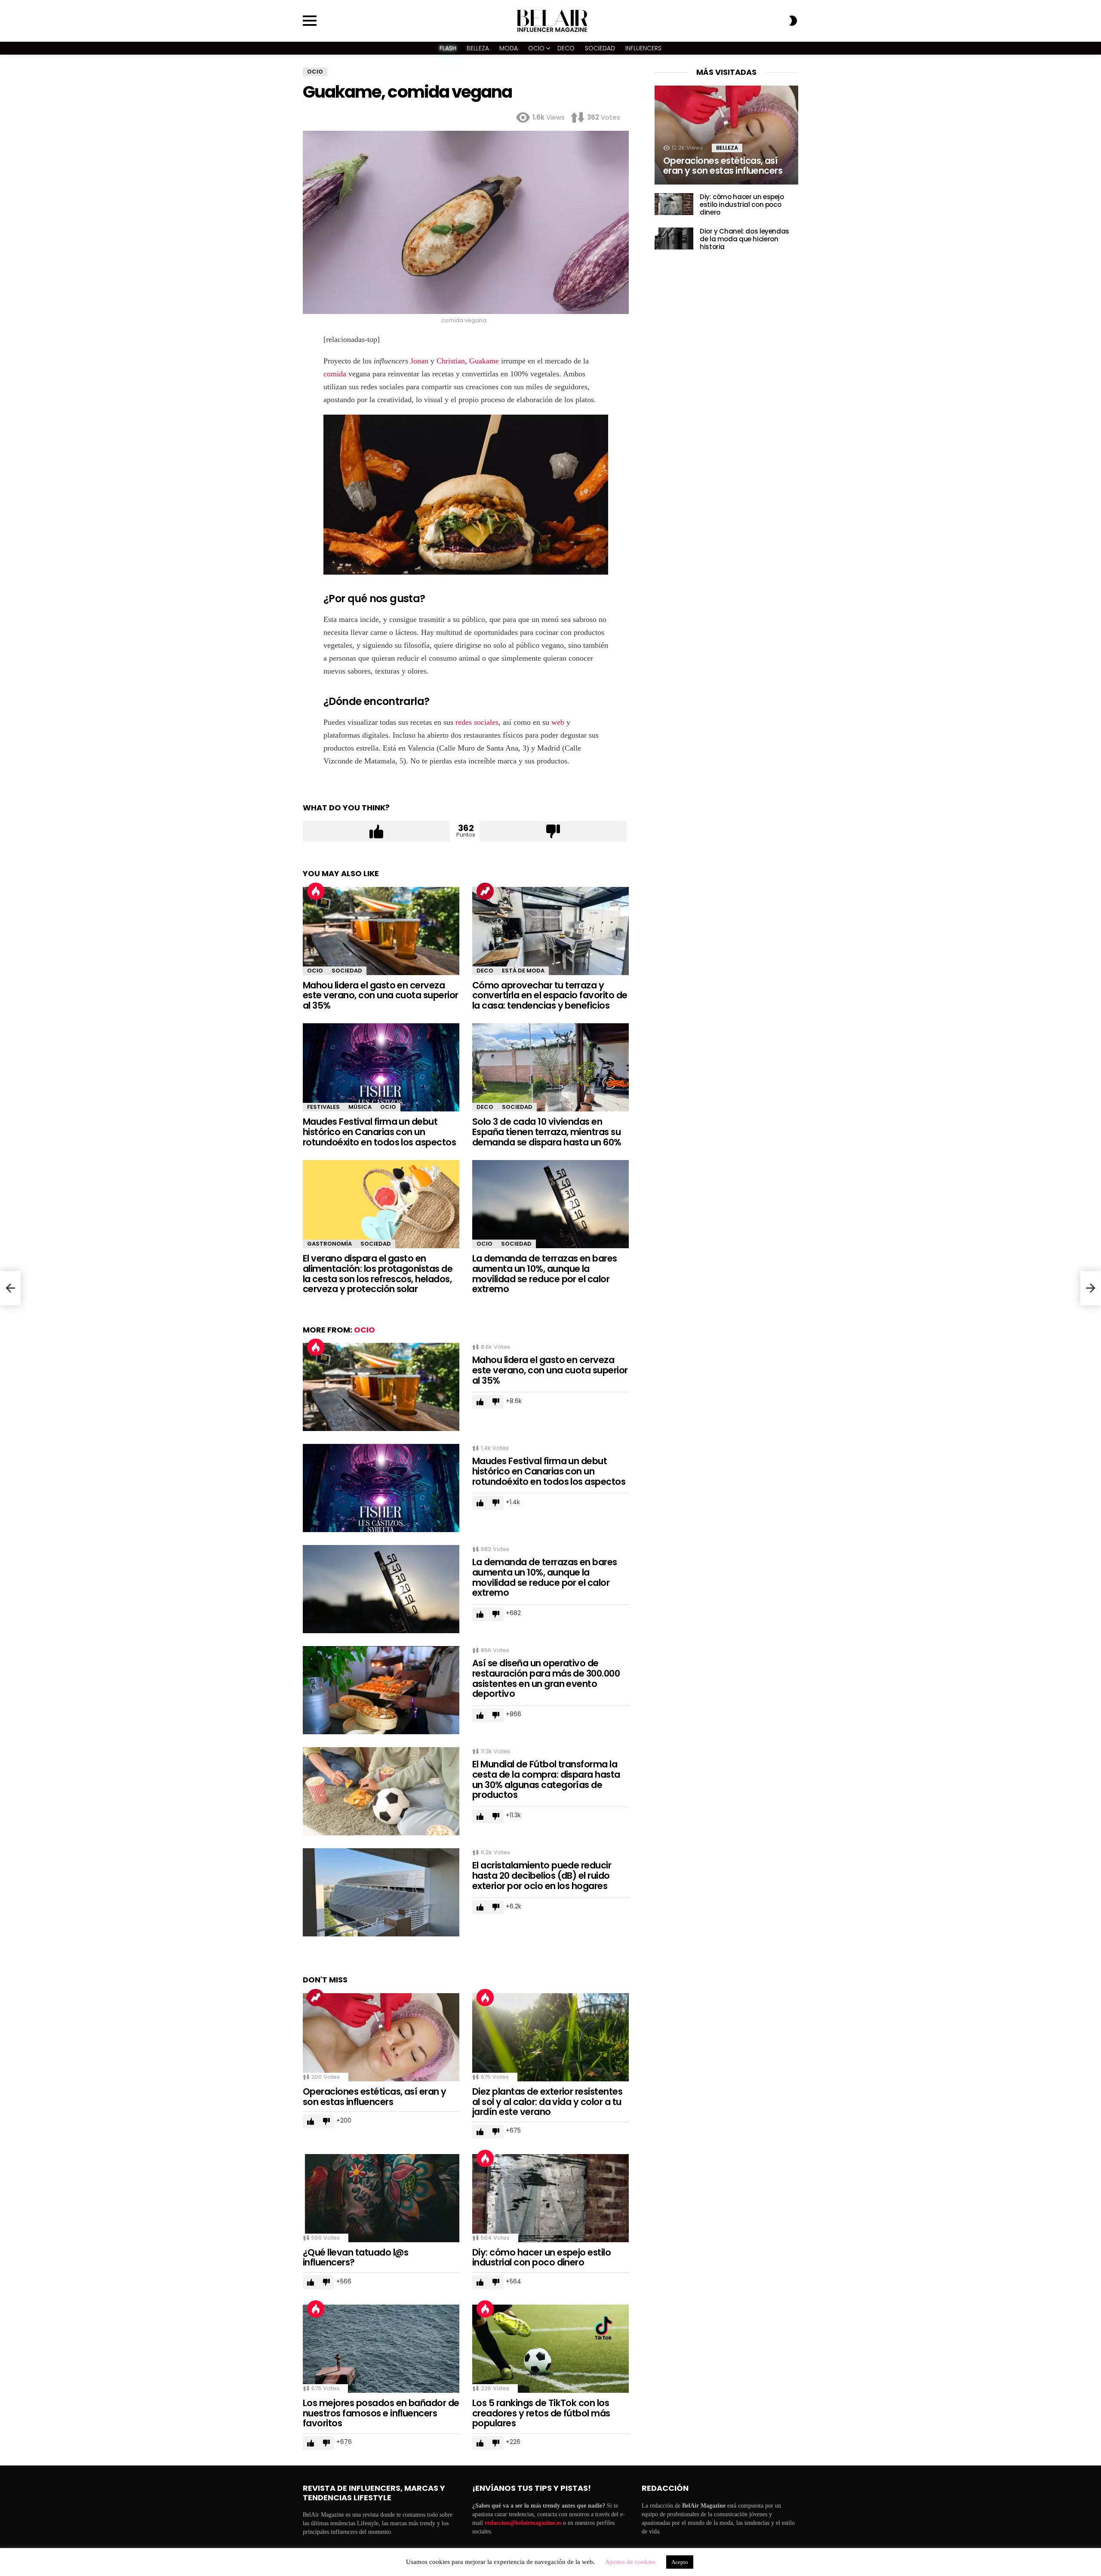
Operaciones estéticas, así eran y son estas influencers (375, 2097)
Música (360, 1107)
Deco (566, 48)
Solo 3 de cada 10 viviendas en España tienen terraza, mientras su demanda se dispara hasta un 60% (547, 1132)
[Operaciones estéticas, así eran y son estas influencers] (381, 2037)
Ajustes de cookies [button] (630, 2562)
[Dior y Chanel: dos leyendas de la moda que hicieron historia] (674, 239)
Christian (451, 361)
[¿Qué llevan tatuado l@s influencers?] (381, 2198)
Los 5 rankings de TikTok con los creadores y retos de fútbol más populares (541, 2413)
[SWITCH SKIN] (793, 21)
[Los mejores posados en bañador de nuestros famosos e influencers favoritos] (381, 2349)
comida (335, 374)
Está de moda (523, 971)
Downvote (553, 831)
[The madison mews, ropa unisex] (10, 1288)
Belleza (478, 48)
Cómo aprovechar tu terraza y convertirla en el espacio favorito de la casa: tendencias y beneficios (550, 995)
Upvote (376, 831)
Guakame (484, 361)
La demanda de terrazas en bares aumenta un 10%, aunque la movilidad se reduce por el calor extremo (545, 1274)
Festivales (323, 1107)
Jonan (419, 361)
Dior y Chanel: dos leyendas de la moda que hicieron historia (744, 239)
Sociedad (600, 48)
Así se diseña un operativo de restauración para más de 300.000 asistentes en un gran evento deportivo (546, 1678)
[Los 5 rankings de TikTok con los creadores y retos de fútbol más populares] (550, 2349)
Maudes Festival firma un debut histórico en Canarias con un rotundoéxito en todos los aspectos (379, 1132)
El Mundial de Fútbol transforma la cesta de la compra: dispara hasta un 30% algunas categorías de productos (546, 1779)
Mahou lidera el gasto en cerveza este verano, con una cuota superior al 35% (381, 995)
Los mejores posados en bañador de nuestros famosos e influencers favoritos (381, 2413)
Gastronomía (329, 1244)
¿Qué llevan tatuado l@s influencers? (356, 2257)
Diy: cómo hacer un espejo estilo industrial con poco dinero (541, 2257)
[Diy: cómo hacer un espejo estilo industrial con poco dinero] (550, 2198)
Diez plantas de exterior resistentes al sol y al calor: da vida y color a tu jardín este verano (547, 2102)
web (558, 722)
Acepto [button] (680, 2562)
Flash (448, 48)
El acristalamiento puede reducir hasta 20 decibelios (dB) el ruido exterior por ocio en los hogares (542, 1875)
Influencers (643, 48)
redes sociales (477, 722)
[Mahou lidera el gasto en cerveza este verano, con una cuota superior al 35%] (381, 931)
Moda (509, 48)
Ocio (536, 48)
